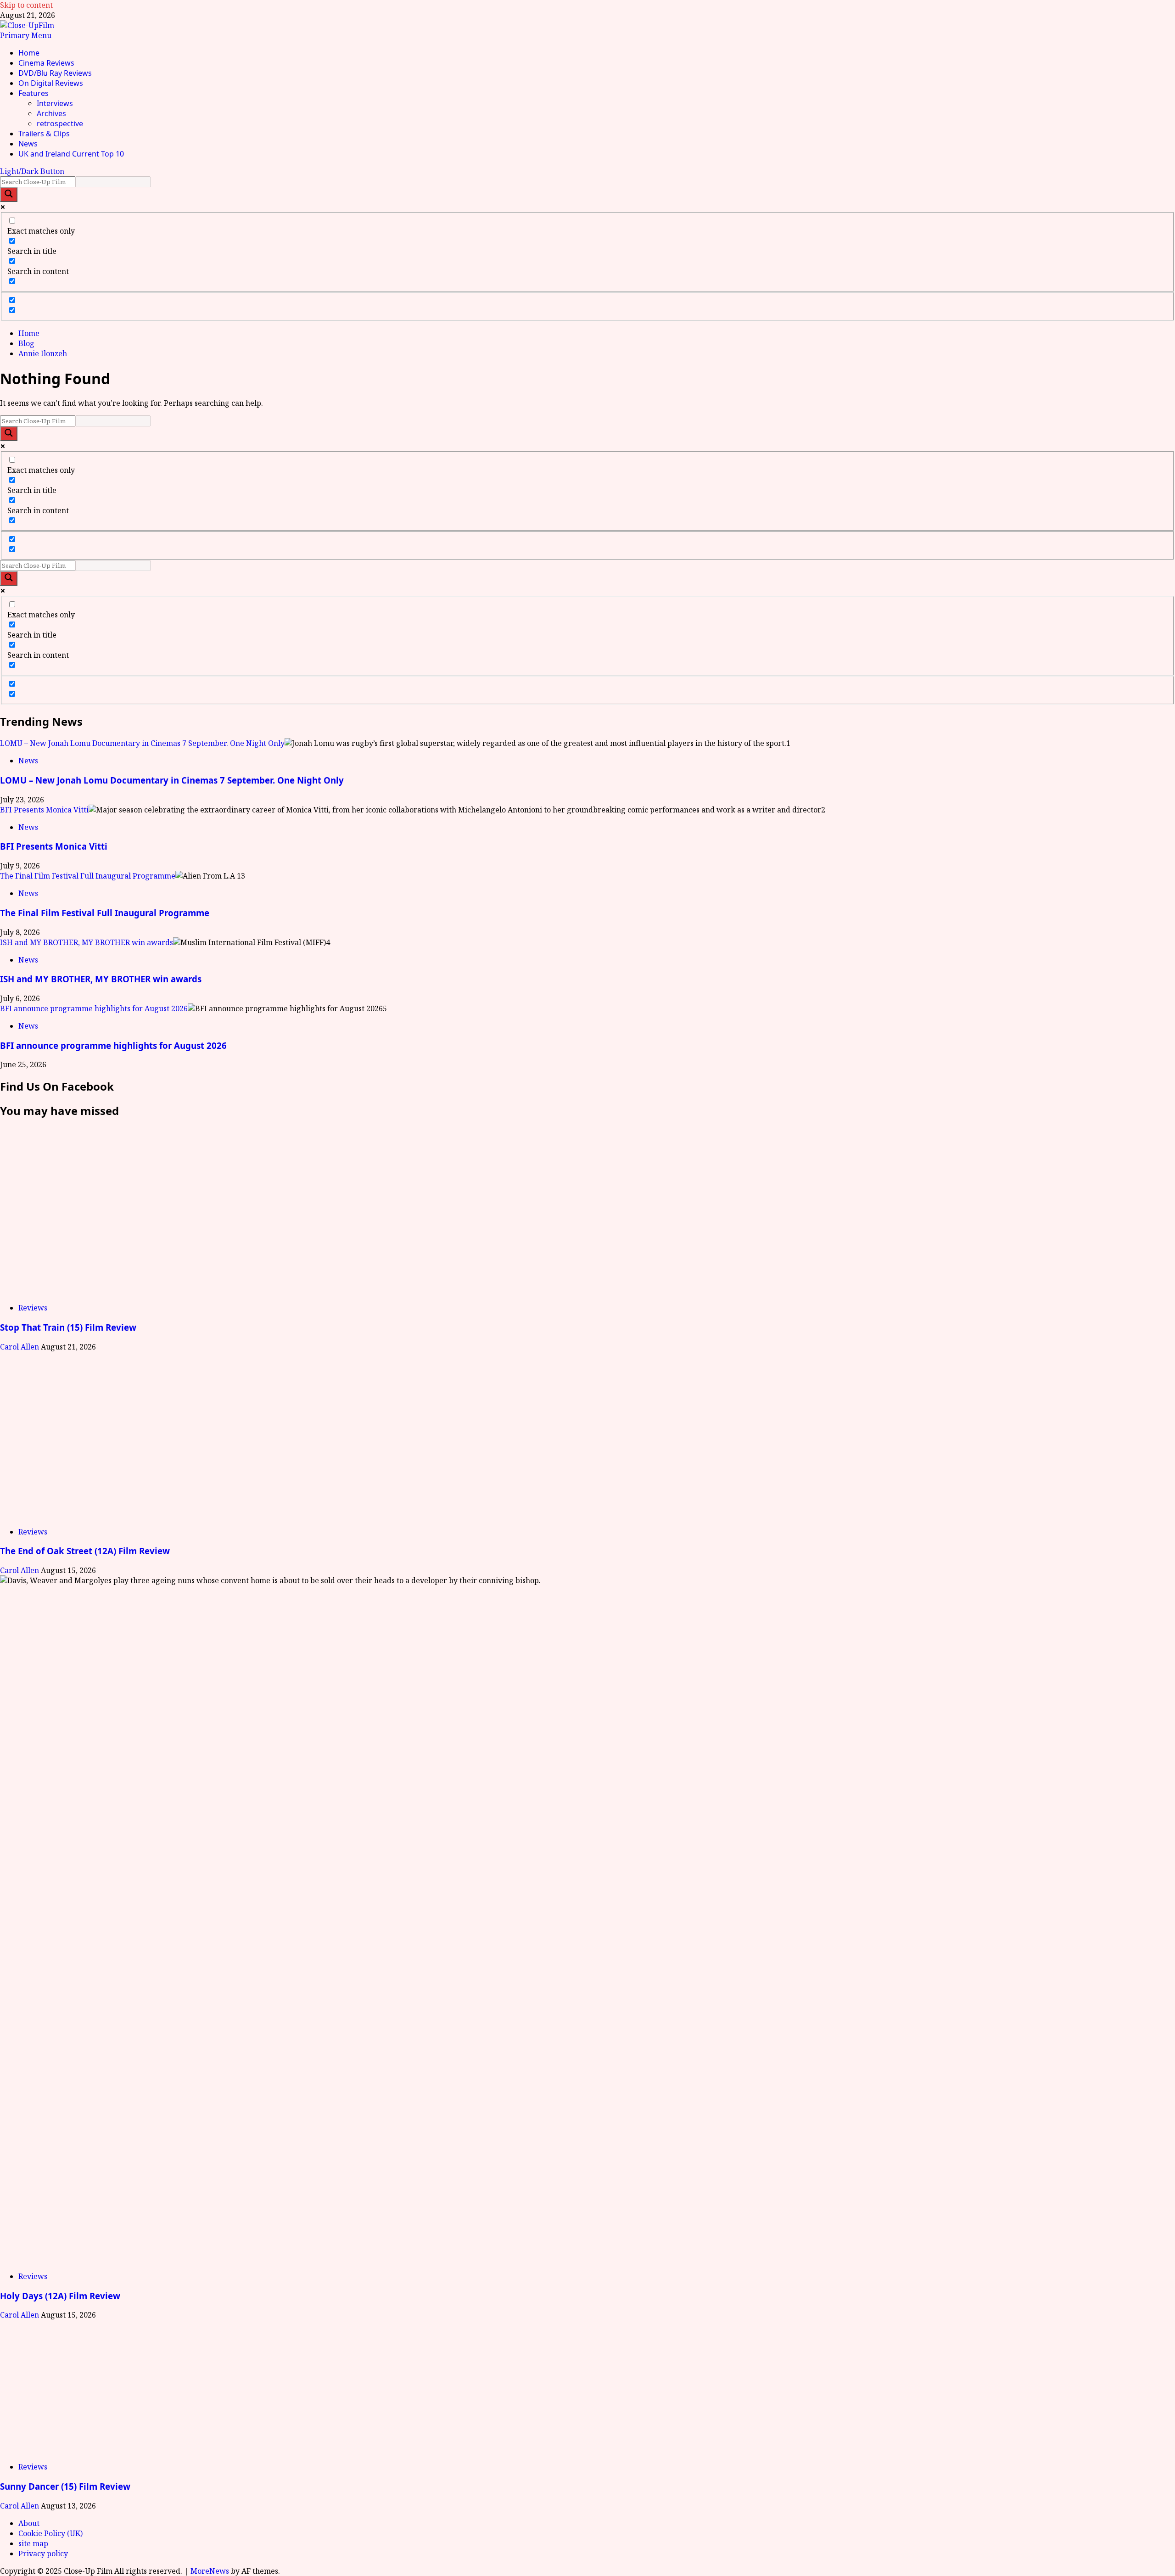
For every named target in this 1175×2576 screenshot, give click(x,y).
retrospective (60, 123)
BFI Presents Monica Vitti (44, 810)
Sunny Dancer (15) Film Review (65, 2486)
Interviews (55, 103)
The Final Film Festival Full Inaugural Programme (88, 876)
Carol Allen (20, 1347)
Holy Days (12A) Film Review (60, 2296)
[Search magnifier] (9, 195)
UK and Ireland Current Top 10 (71, 154)
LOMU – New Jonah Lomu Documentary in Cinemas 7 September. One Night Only (142, 743)
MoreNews (210, 2571)
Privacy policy (43, 2554)
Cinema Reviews (46, 63)
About (29, 2523)
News (28, 144)
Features (34, 93)
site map (33, 2543)
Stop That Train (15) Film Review (68, 1327)
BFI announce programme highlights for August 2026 (94, 1008)
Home (29, 53)
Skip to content (26, 5)
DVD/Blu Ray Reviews (55, 73)
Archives (51, 113)
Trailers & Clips (44, 134)
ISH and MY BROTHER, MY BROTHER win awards (87, 942)
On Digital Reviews (51, 83)
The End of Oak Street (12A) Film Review (85, 1551)
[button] (26, 35)
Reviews (33, 1308)
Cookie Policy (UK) (50, 2533)
